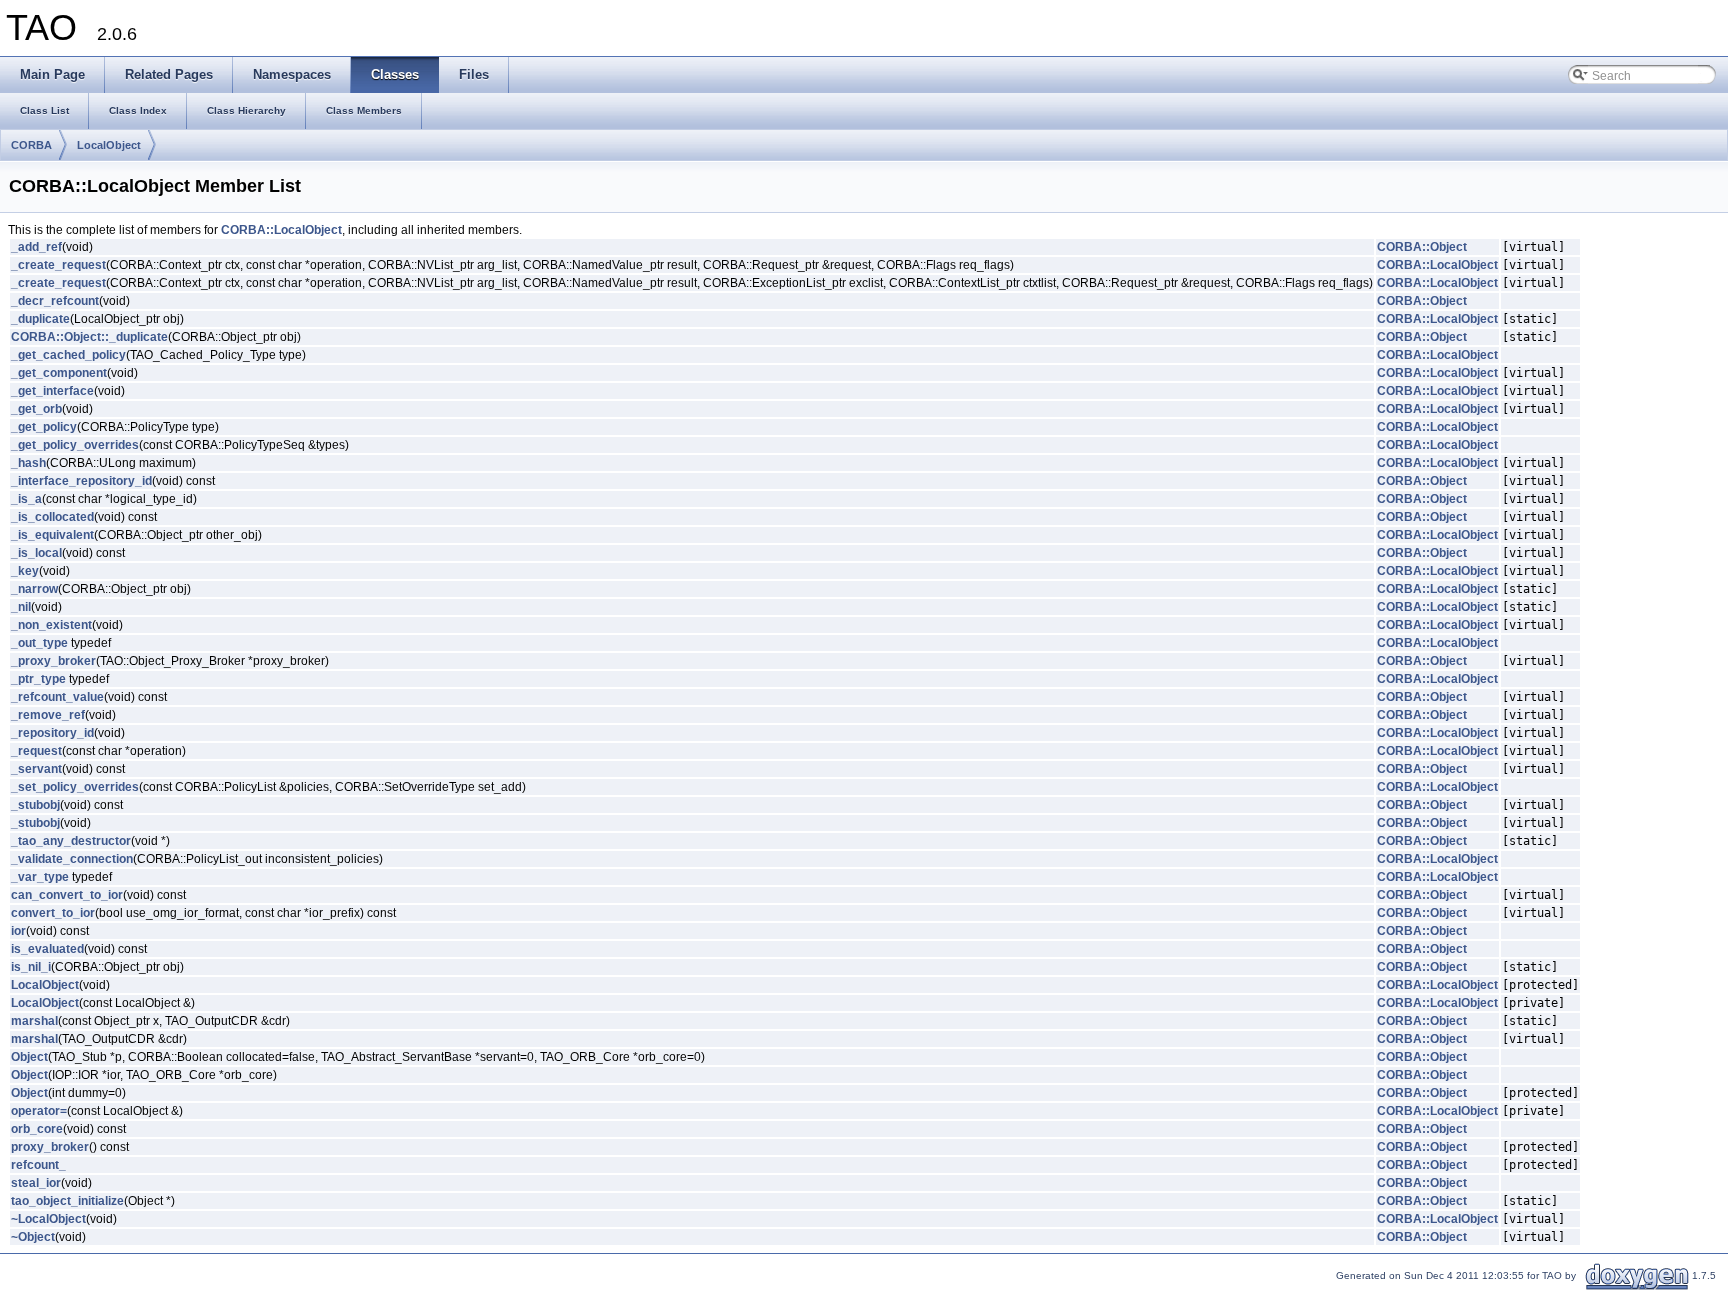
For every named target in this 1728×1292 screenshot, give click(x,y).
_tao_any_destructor (71, 841)
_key (25, 571)
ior (18, 931)
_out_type (39, 643)
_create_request (58, 265)
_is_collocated (52, 517)
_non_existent (51, 625)
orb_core (37, 1129)
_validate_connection (72, 859)
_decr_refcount (55, 301)
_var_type (40, 877)
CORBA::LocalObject (281, 230)
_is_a (26, 499)
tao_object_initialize (67, 1201)
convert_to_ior (53, 913)
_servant (36, 769)
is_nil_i (31, 967)
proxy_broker (50, 1147)
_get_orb (36, 409)
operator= (39, 1111)
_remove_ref (48, 715)
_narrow (34, 589)
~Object (33, 1237)
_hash (28, 463)
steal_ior (36, 1183)
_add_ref (36, 247)
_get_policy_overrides (75, 445)
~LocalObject (48, 1219)
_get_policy (44, 427)
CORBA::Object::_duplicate (89, 337)
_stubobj (35, 805)
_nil (21, 607)
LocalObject (109, 145)
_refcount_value (57, 697)
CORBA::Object (1422, 247)
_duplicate (40, 319)
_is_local (36, 553)
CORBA (31, 145)
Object (29, 1057)
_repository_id (52, 733)
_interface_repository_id (81, 481)
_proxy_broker (53, 661)
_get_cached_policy (68, 355)
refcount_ (38, 1165)
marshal (34, 1021)
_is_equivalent (52, 535)
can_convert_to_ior (67, 895)
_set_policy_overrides (75, 787)
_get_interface (52, 391)
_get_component (59, 373)
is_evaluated (47, 949)
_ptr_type (38, 679)
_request (36, 751)
